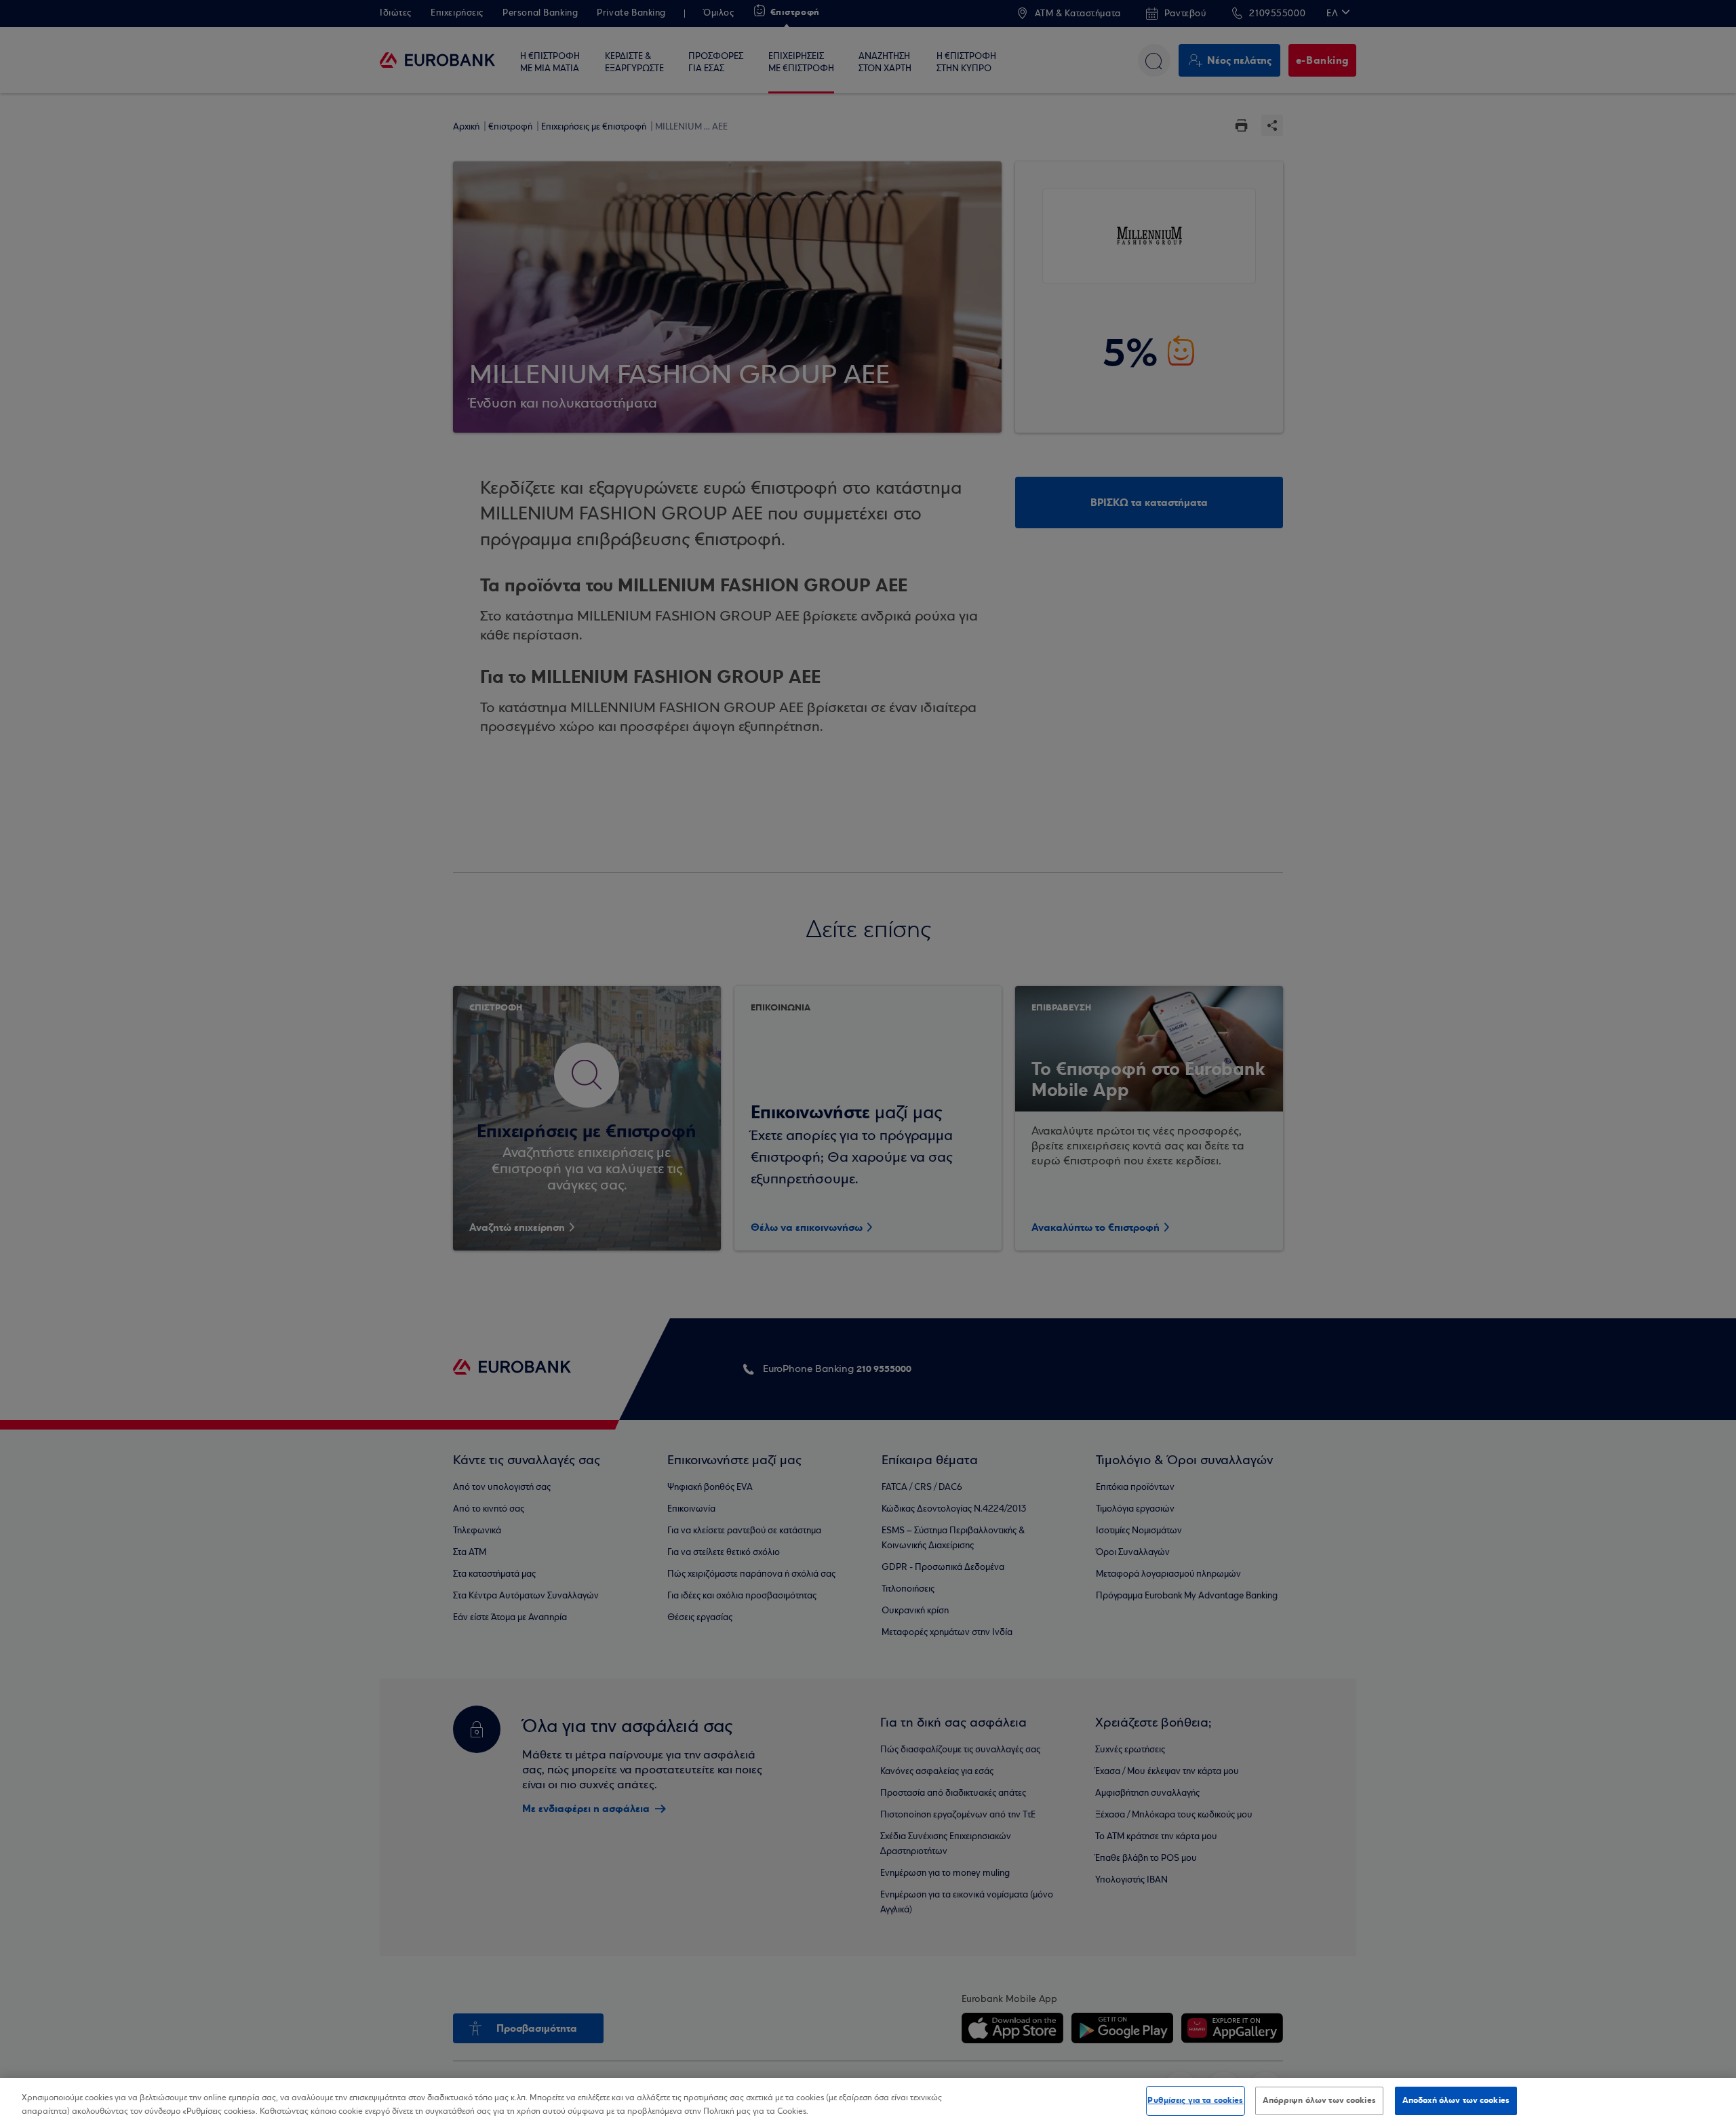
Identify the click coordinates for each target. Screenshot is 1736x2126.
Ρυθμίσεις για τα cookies (1195, 2100)
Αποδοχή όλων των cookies (1456, 2100)
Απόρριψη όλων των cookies (1319, 2100)
